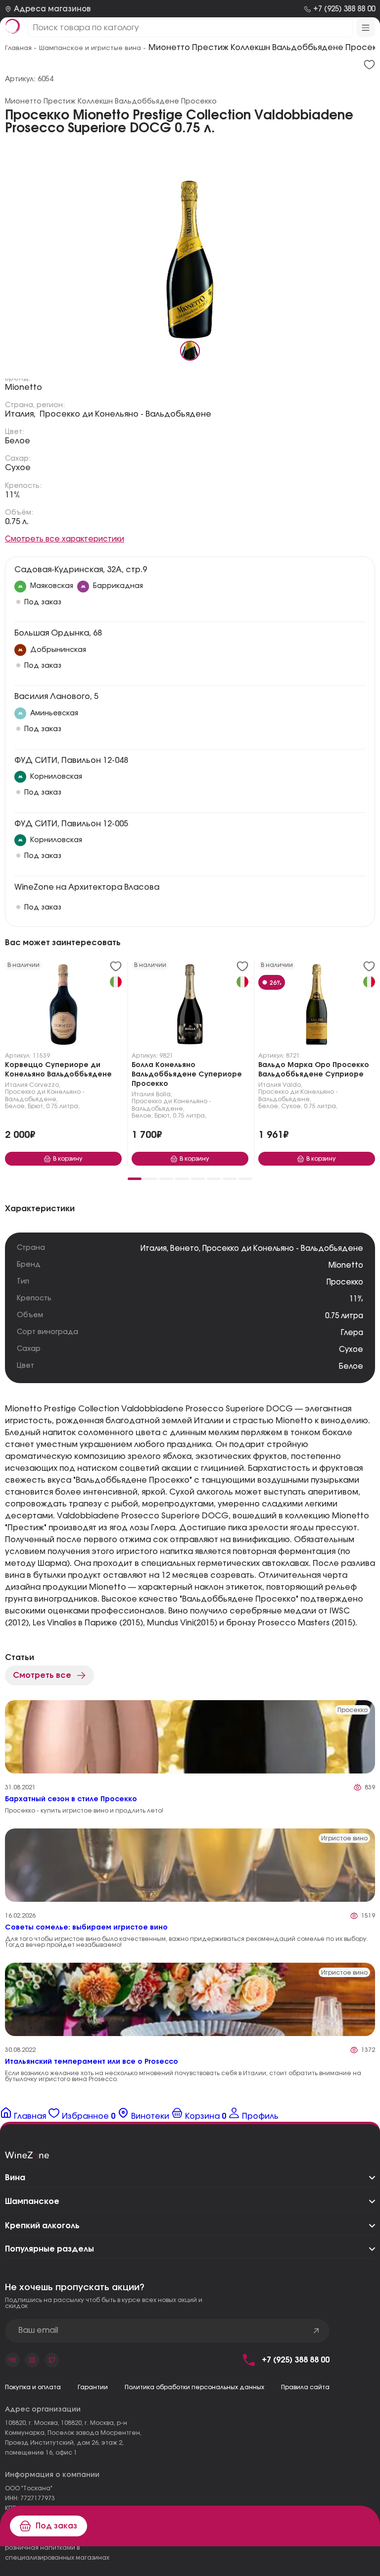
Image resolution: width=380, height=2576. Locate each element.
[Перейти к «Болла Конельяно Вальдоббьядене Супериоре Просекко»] (190, 1007)
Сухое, (292, 1106)
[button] (135, 1179)
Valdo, (292, 1085)
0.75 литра (344, 1316)
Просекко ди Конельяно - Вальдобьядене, (45, 1095)
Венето (185, 1249)
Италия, (20, 414)
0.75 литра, (63, 1106)
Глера (352, 1333)
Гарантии (93, 2387)
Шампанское (32, 2201)
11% (13, 495)
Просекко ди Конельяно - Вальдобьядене (125, 414)
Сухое (18, 468)
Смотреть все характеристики (65, 539)
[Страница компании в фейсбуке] (32, 2360)
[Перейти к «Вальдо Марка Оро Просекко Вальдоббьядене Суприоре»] (317, 1007)
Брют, (36, 1106)
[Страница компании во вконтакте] (12, 2360)
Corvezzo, (45, 1085)
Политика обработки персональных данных (194, 2387)
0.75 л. (17, 522)
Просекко (345, 1282)
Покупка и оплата (33, 2387)
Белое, (16, 1106)
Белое (18, 441)
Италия (16, 1085)
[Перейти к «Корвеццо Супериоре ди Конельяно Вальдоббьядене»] (63, 1007)
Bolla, (164, 1094)
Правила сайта (305, 2387)
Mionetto (24, 387)
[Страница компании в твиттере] (52, 2360)
